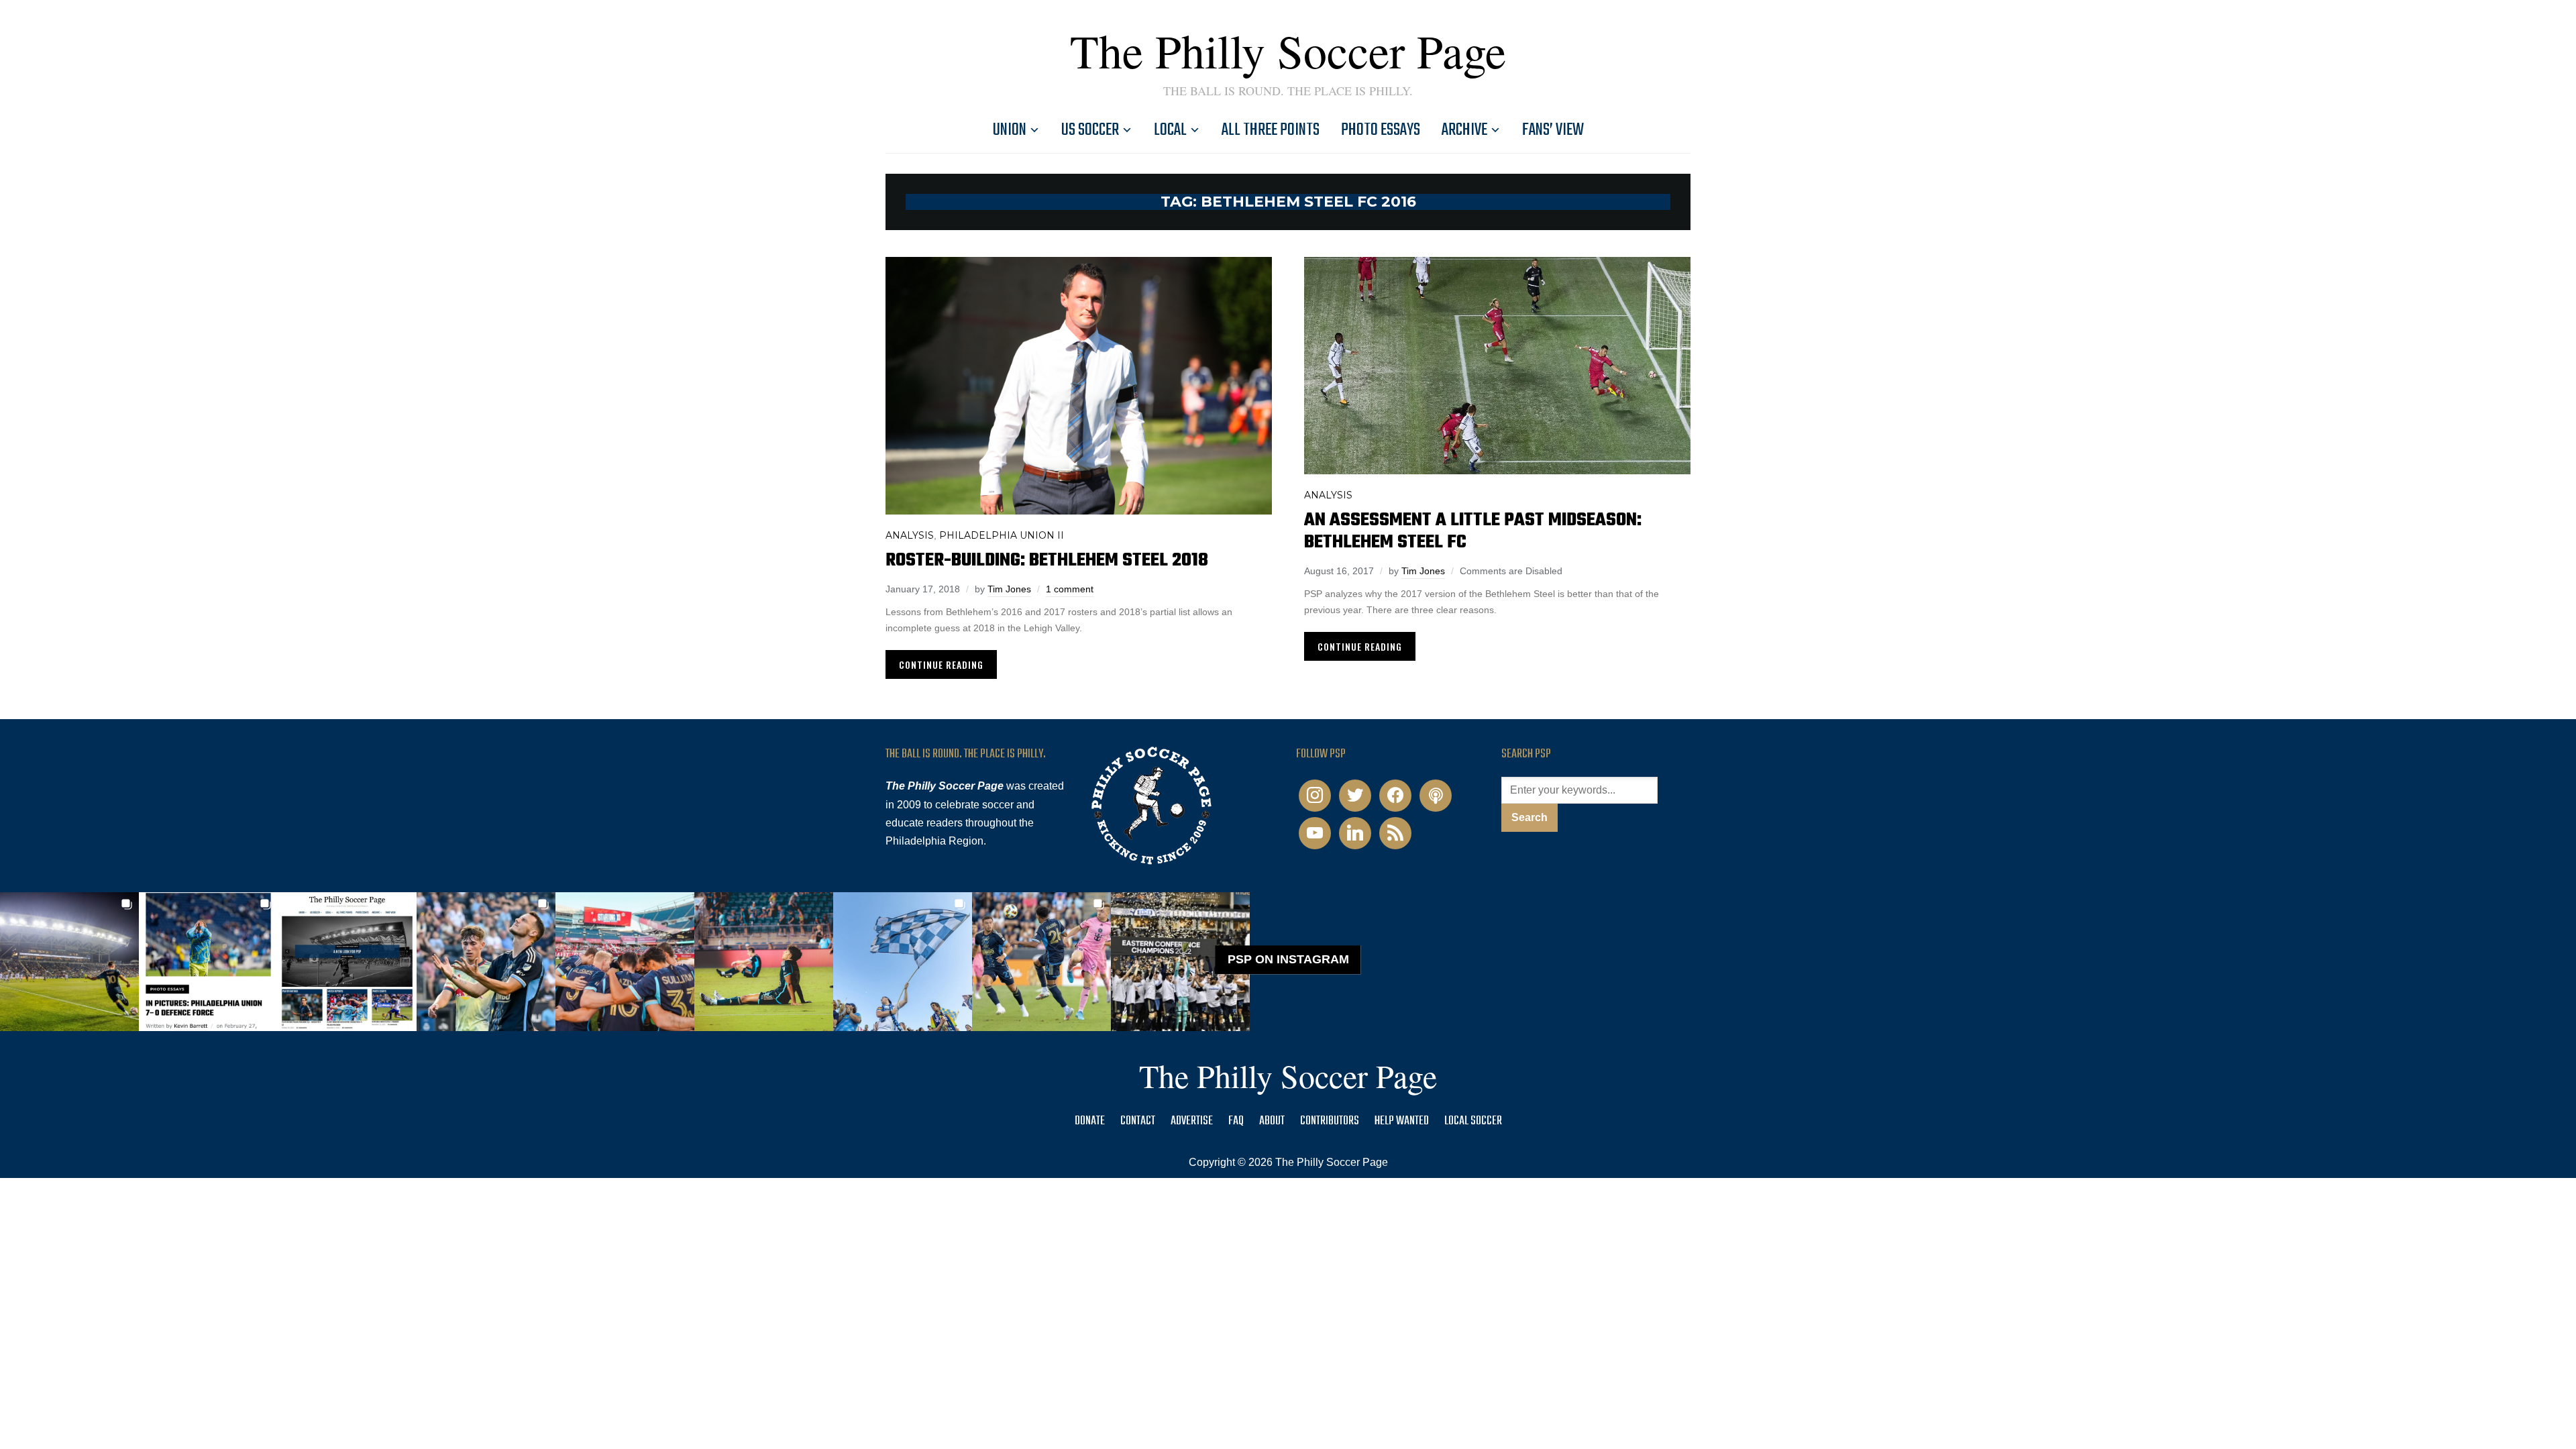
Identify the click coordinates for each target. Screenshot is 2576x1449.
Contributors (1330, 1121)
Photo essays (1381, 130)
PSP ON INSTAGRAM (1288, 959)
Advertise (1192, 1121)
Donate (1090, 1121)
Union (1010, 130)
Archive (1464, 130)
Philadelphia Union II (1002, 535)
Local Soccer (1473, 1121)
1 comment (1070, 589)
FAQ (1236, 1121)
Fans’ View (1553, 130)
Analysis (910, 535)
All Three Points (1271, 130)
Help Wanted (1402, 1121)
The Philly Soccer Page (1288, 50)
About (1272, 1121)
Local (1170, 130)
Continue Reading (941, 664)
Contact (1138, 1121)
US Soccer (1090, 130)
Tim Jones (1009, 589)
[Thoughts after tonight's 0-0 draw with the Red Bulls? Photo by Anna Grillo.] (625, 962)
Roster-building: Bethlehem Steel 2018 (1047, 560)
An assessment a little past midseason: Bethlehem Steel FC (1473, 531)
